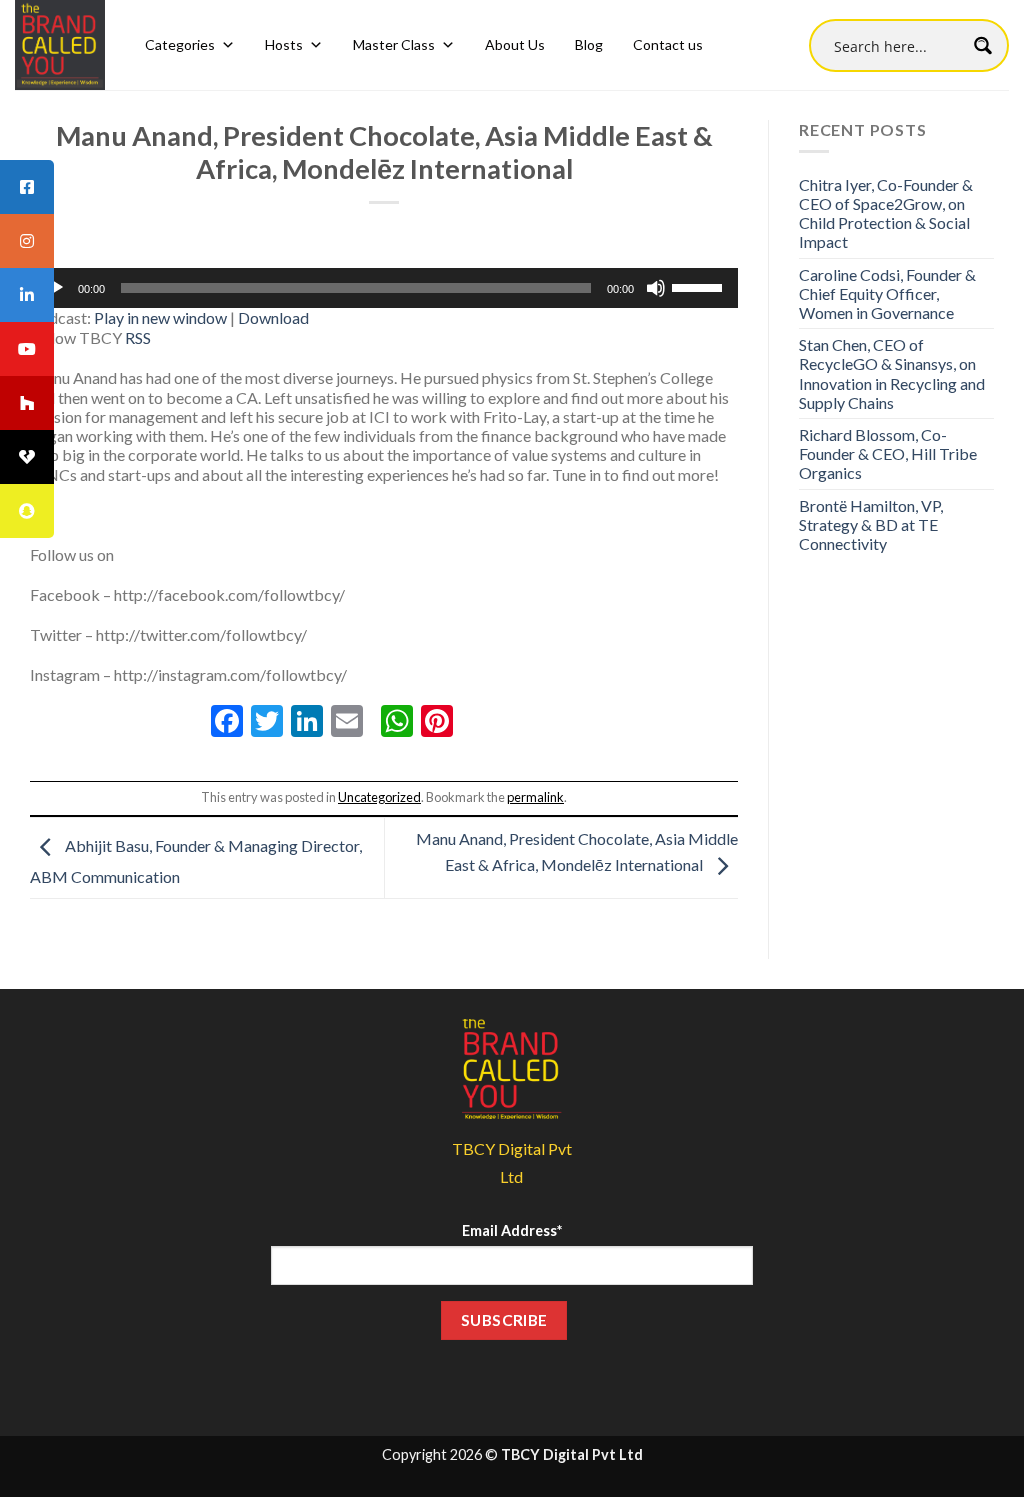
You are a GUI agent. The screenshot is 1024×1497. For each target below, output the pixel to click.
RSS (138, 337)
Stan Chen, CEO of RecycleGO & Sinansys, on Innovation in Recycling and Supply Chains (892, 373)
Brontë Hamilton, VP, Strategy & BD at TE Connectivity (871, 524)
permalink (535, 797)
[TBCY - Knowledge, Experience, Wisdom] (60, 45)
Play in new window (160, 317)
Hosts (284, 44)
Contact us (668, 44)
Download (273, 317)
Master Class (394, 44)
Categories (180, 44)
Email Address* (512, 1230)
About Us (515, 44)
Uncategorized (379, 797)
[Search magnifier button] (982, 45)
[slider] (700, 286)
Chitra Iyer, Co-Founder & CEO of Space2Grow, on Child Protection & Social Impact (886, 213)
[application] (384, 288)
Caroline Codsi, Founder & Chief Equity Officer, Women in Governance (887, 293)
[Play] (56, 288)
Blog (589, 44)
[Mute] (656, 288)
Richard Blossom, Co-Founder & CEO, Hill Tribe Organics (888, 453)
